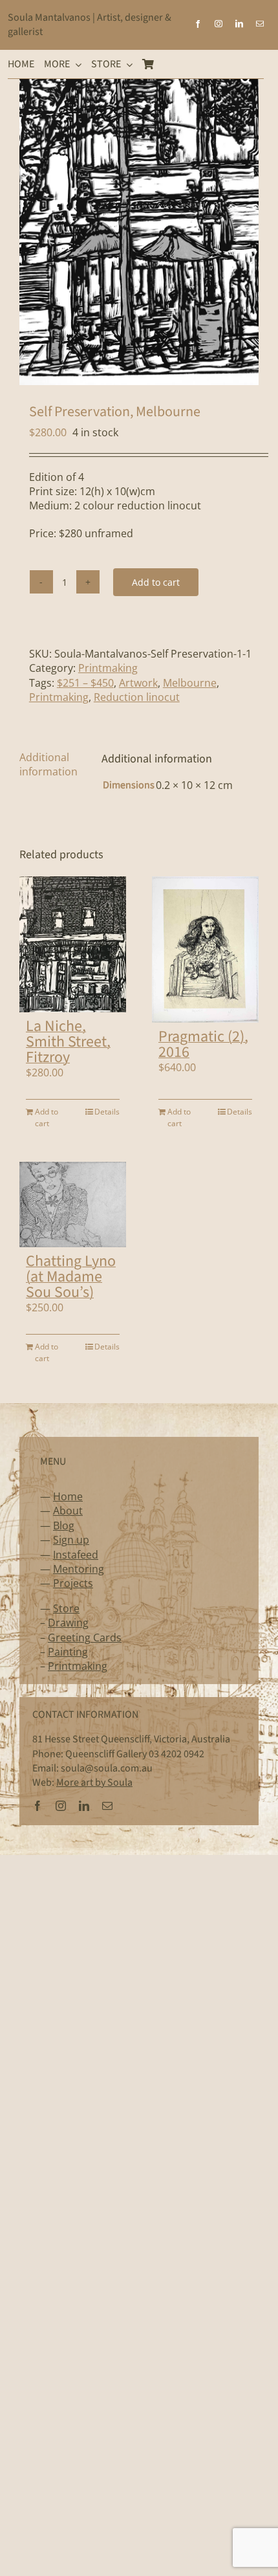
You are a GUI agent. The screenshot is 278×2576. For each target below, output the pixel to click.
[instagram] (219, 24)
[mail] (260, 24)
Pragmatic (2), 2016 (203, 1044)
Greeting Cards (85, 1638)
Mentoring (79, 1569)
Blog (64, 1526)
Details (107, 1112)
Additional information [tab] (48, 764)
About (68, 1511)
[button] (246, 79)
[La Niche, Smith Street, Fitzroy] (73, 944)
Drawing (68, 1623)
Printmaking (108, 668)
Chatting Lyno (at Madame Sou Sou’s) (71, 1277)
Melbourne (190, 683)
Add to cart (156, 582)
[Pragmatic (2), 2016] (205, 949)
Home (68, 1496)
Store (66, 1608)
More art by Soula (94, 1782)
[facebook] (198, 24)
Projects (73, 1583)
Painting (68, 1652)
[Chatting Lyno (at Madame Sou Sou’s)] (73, 1205)
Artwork (138, 683)
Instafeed (76, 1555)
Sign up (71, 1540)
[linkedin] (239, 24)
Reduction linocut (137, 697)
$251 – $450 (85, 683)
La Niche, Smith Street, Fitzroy (68, 1042)
